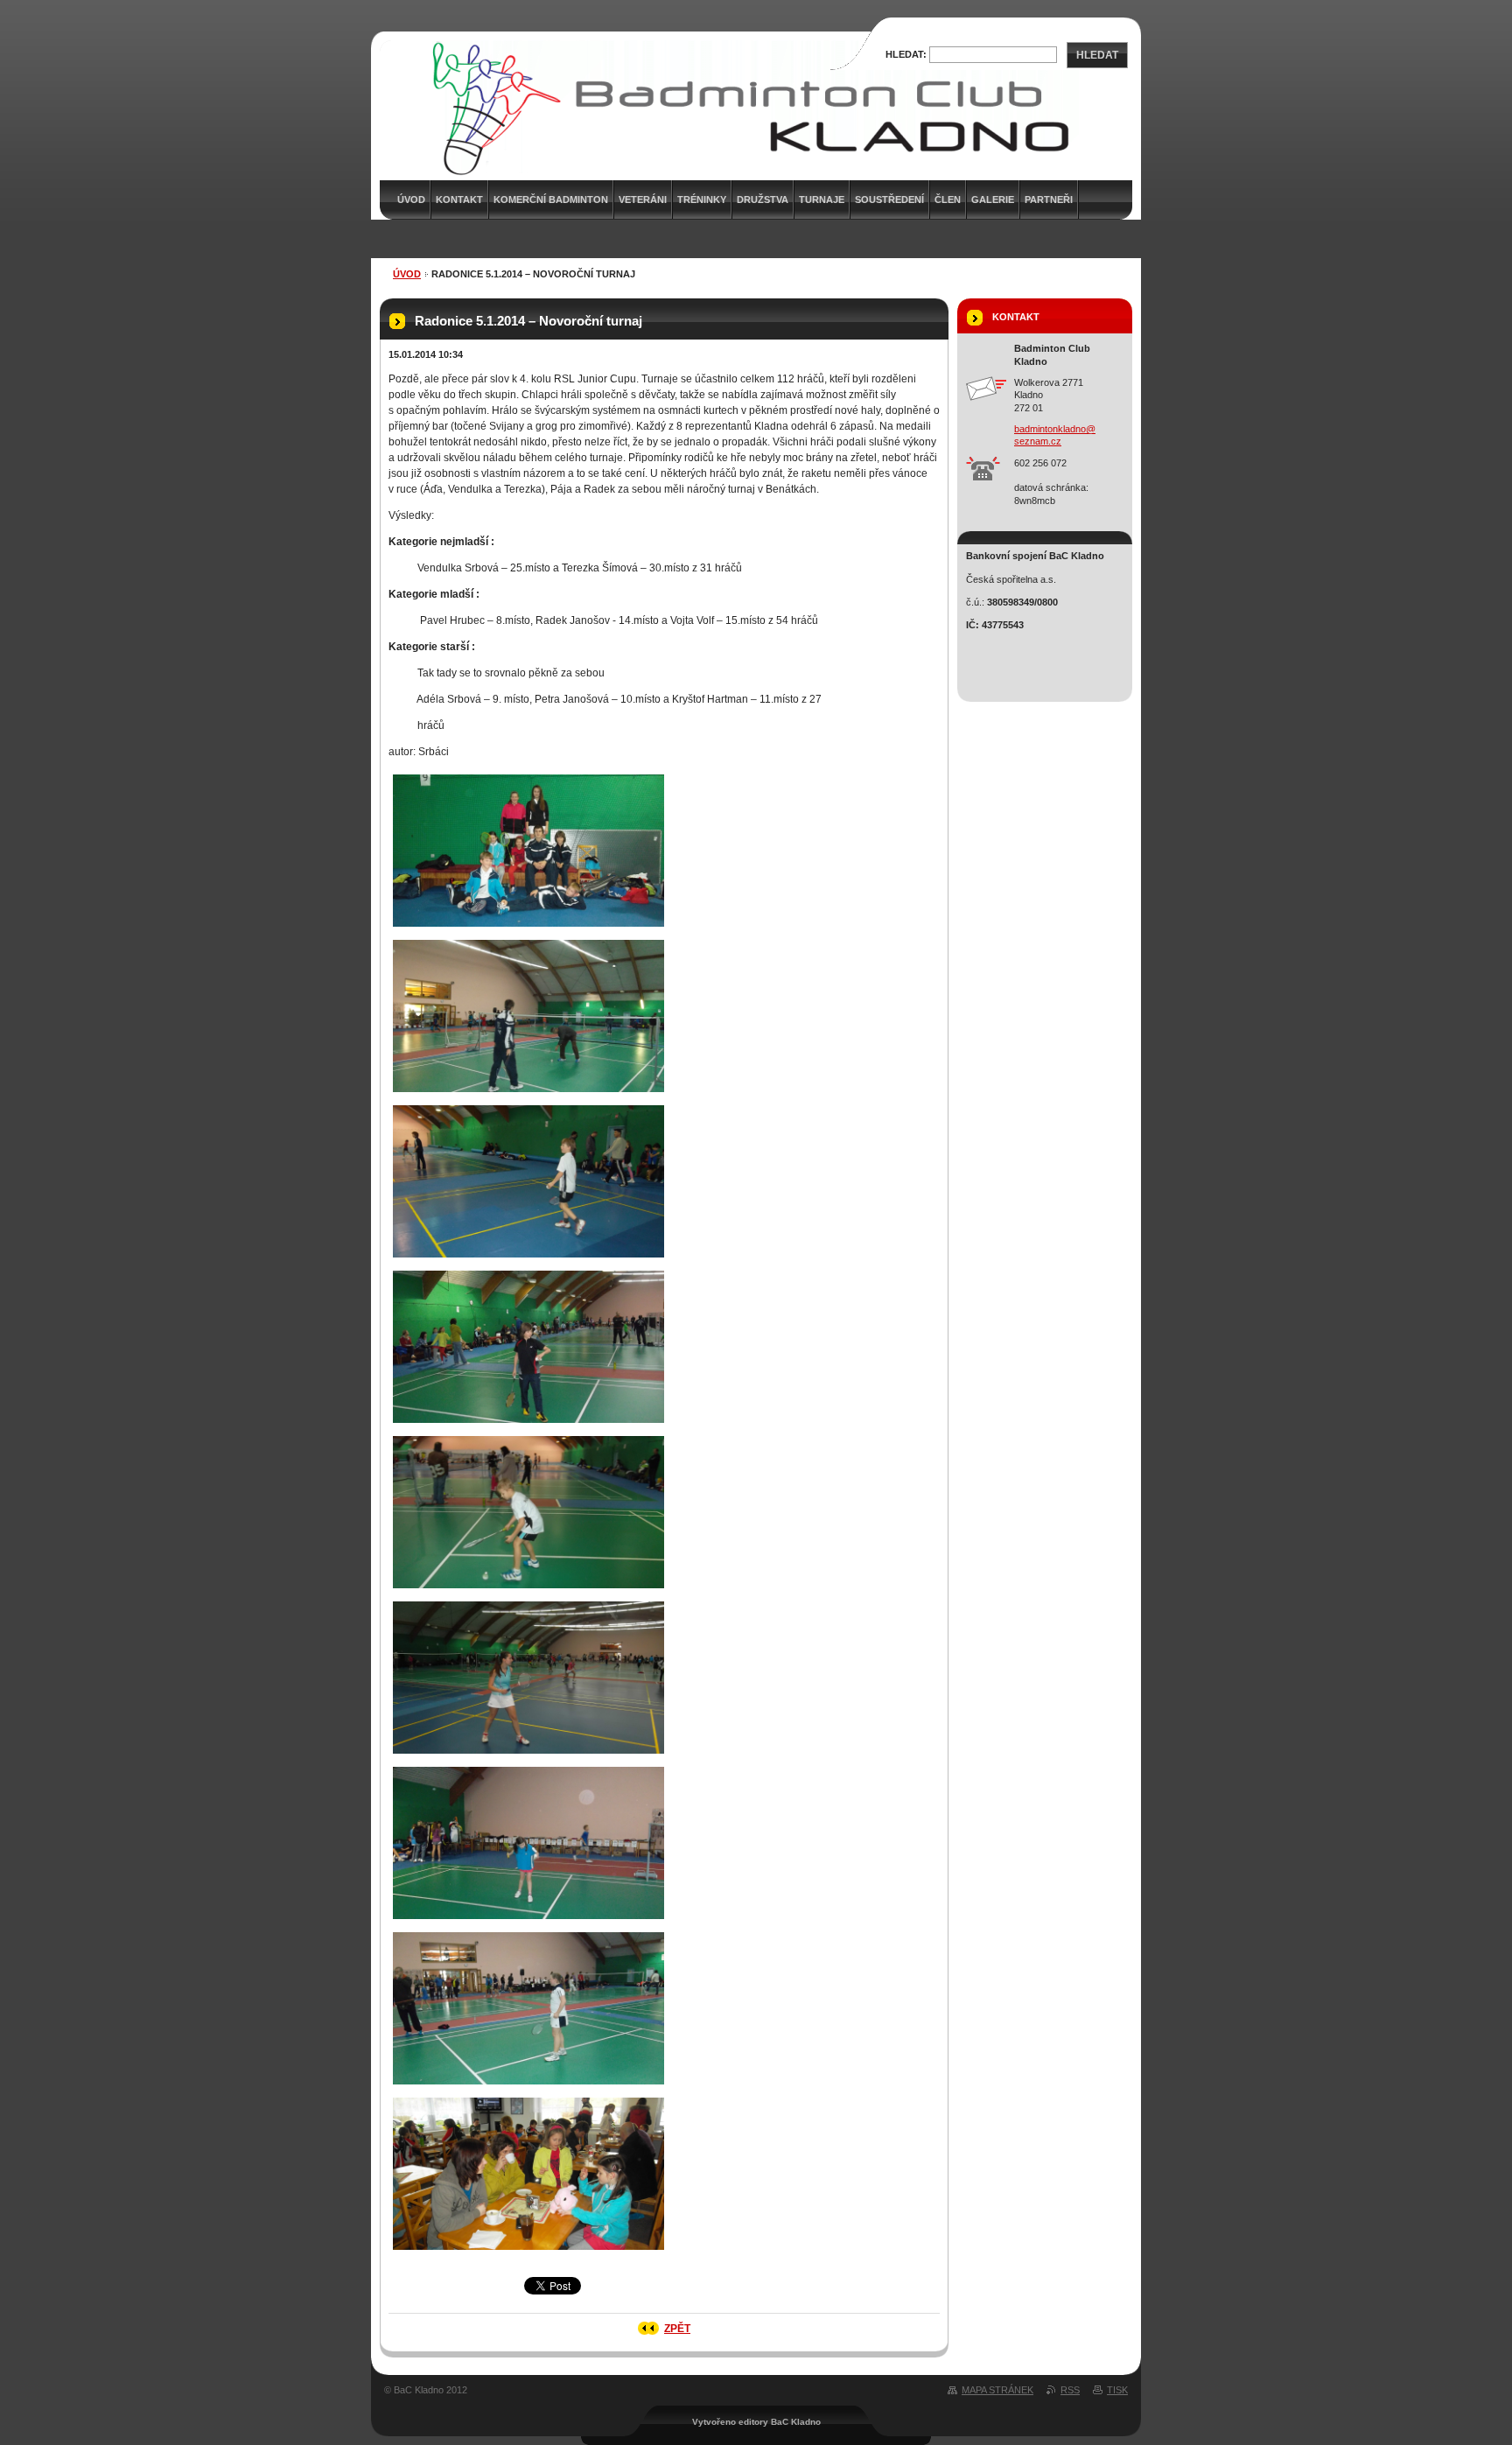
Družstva (763, 200)
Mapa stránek (997, 2390)
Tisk (1117, 2390)
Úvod (407, 274)
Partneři (1049, 200)
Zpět (677, 2329)
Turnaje (822, 200)
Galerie (993, 200)
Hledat (1097, 55)
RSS (1070, 2390)
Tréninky (702, 200)
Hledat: (906, 54)
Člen (948, 200)
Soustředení (889, 200)
